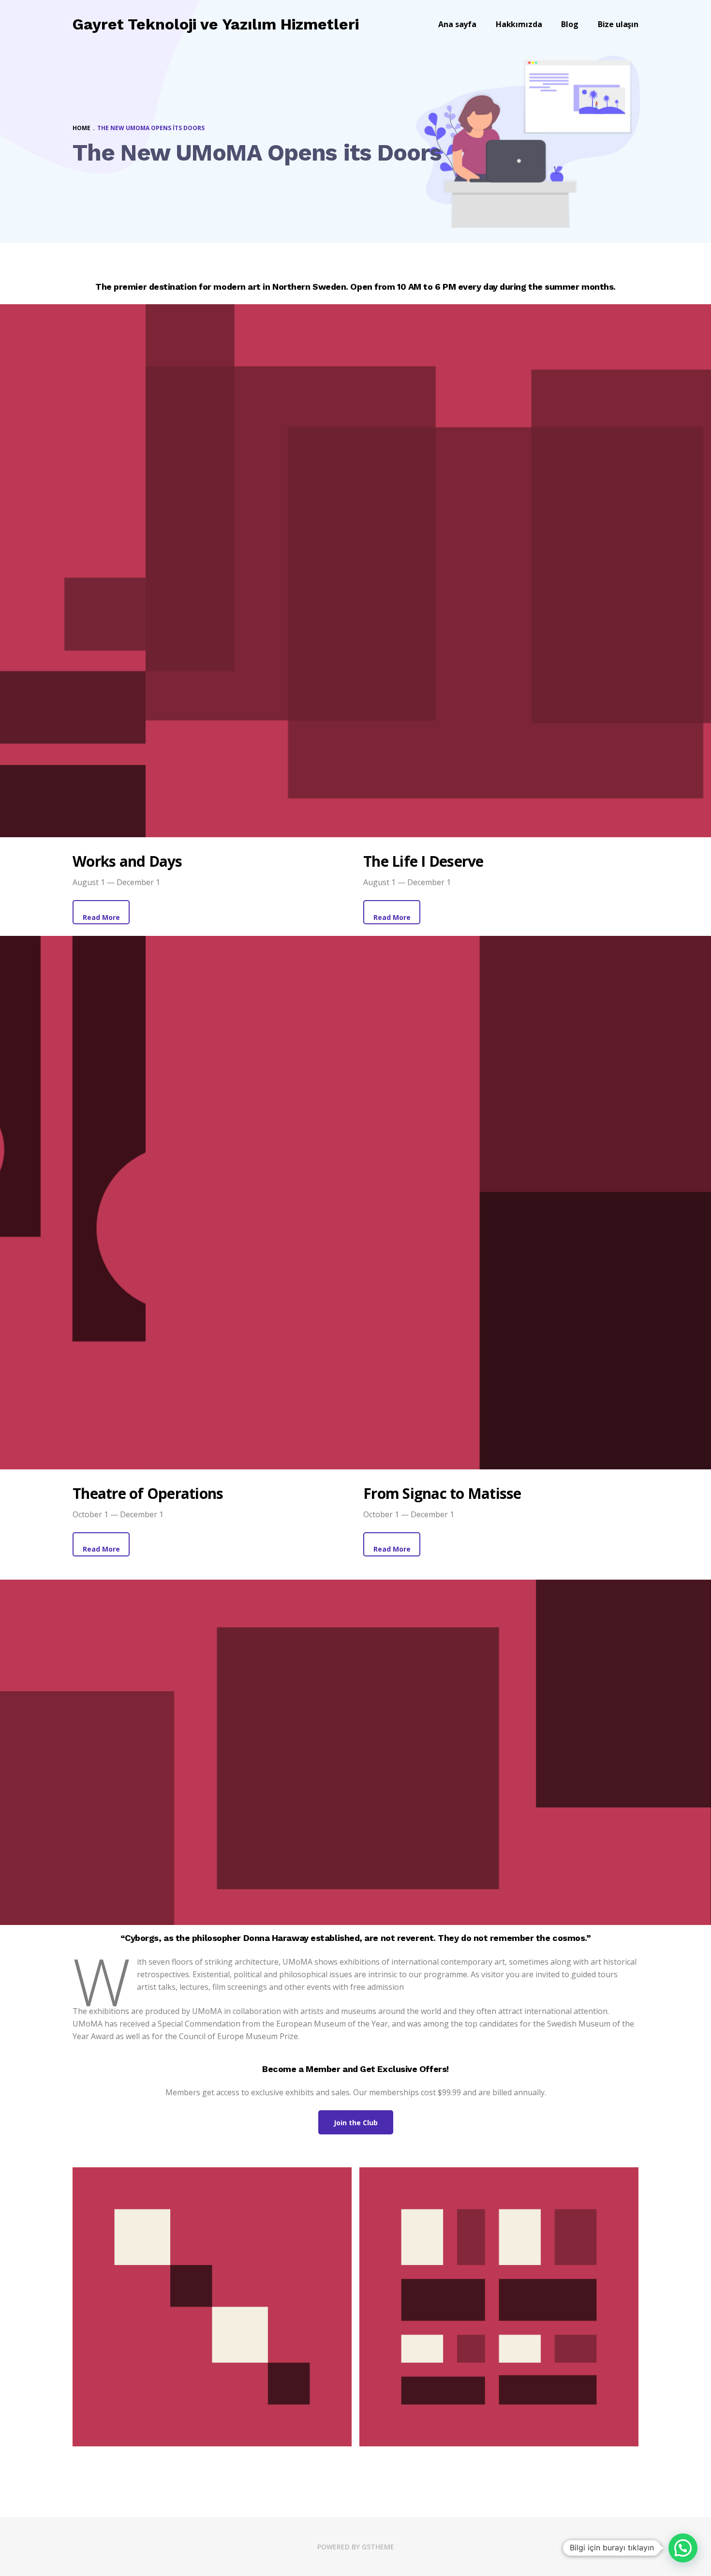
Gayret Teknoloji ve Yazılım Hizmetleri (216, 24)
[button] (683, 2548)
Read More (101, 917)
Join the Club (356, 2123)
